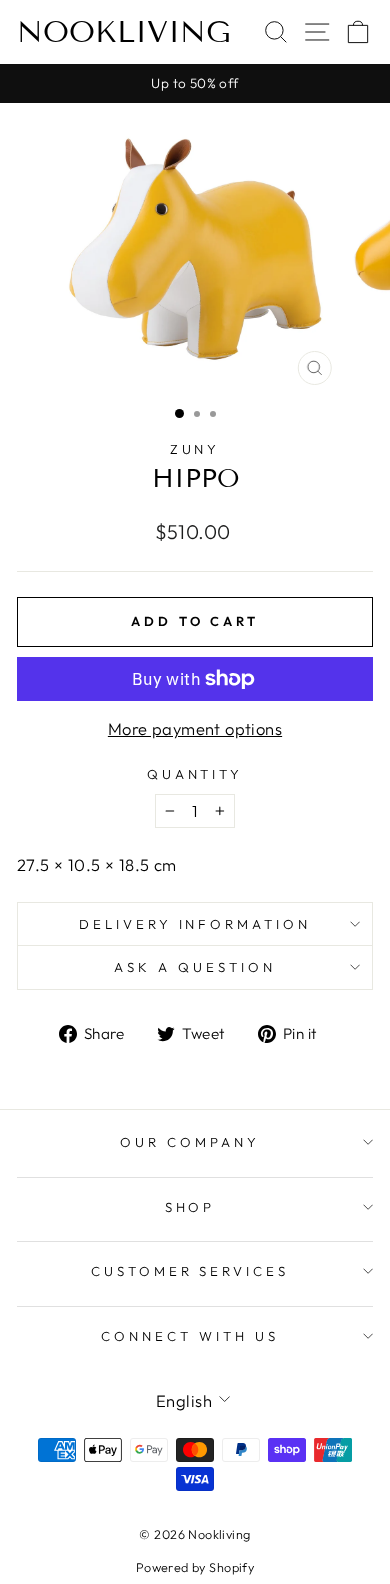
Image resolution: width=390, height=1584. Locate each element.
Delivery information (195, 924)
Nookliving (124, 32)
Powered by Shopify (195, 1567)
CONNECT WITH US (190, 1336)
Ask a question (195, 967)
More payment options (195, 728)
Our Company (190, 1142)
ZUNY (195, 449)
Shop (190, 1207)
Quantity (195, 774)
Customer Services (190, 1271)
